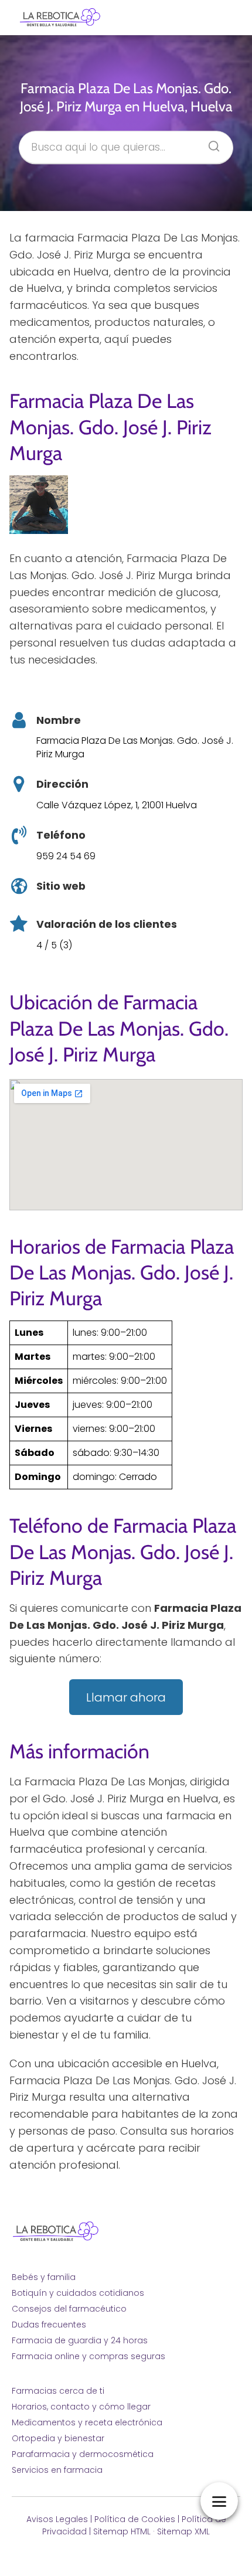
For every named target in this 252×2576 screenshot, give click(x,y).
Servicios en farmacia (57, 2470)
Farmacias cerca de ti (58, 2391)
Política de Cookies (135, 2519)
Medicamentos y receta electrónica (87, 2422)
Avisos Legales (57, 2519)
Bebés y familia (44, 2277)
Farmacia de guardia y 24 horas (80, 2340)
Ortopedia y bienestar (58, 2438)
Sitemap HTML (122, 2531)
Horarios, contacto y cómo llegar (81, 2407)
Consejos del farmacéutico (69, 2309)
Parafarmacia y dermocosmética (83, 2454)
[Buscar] (210, 143)
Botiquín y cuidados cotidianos (78, 2293)
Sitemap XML (183, 2531)
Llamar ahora (126, 1697)
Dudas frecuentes (49, 2325)
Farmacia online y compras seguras (88, 2356)
